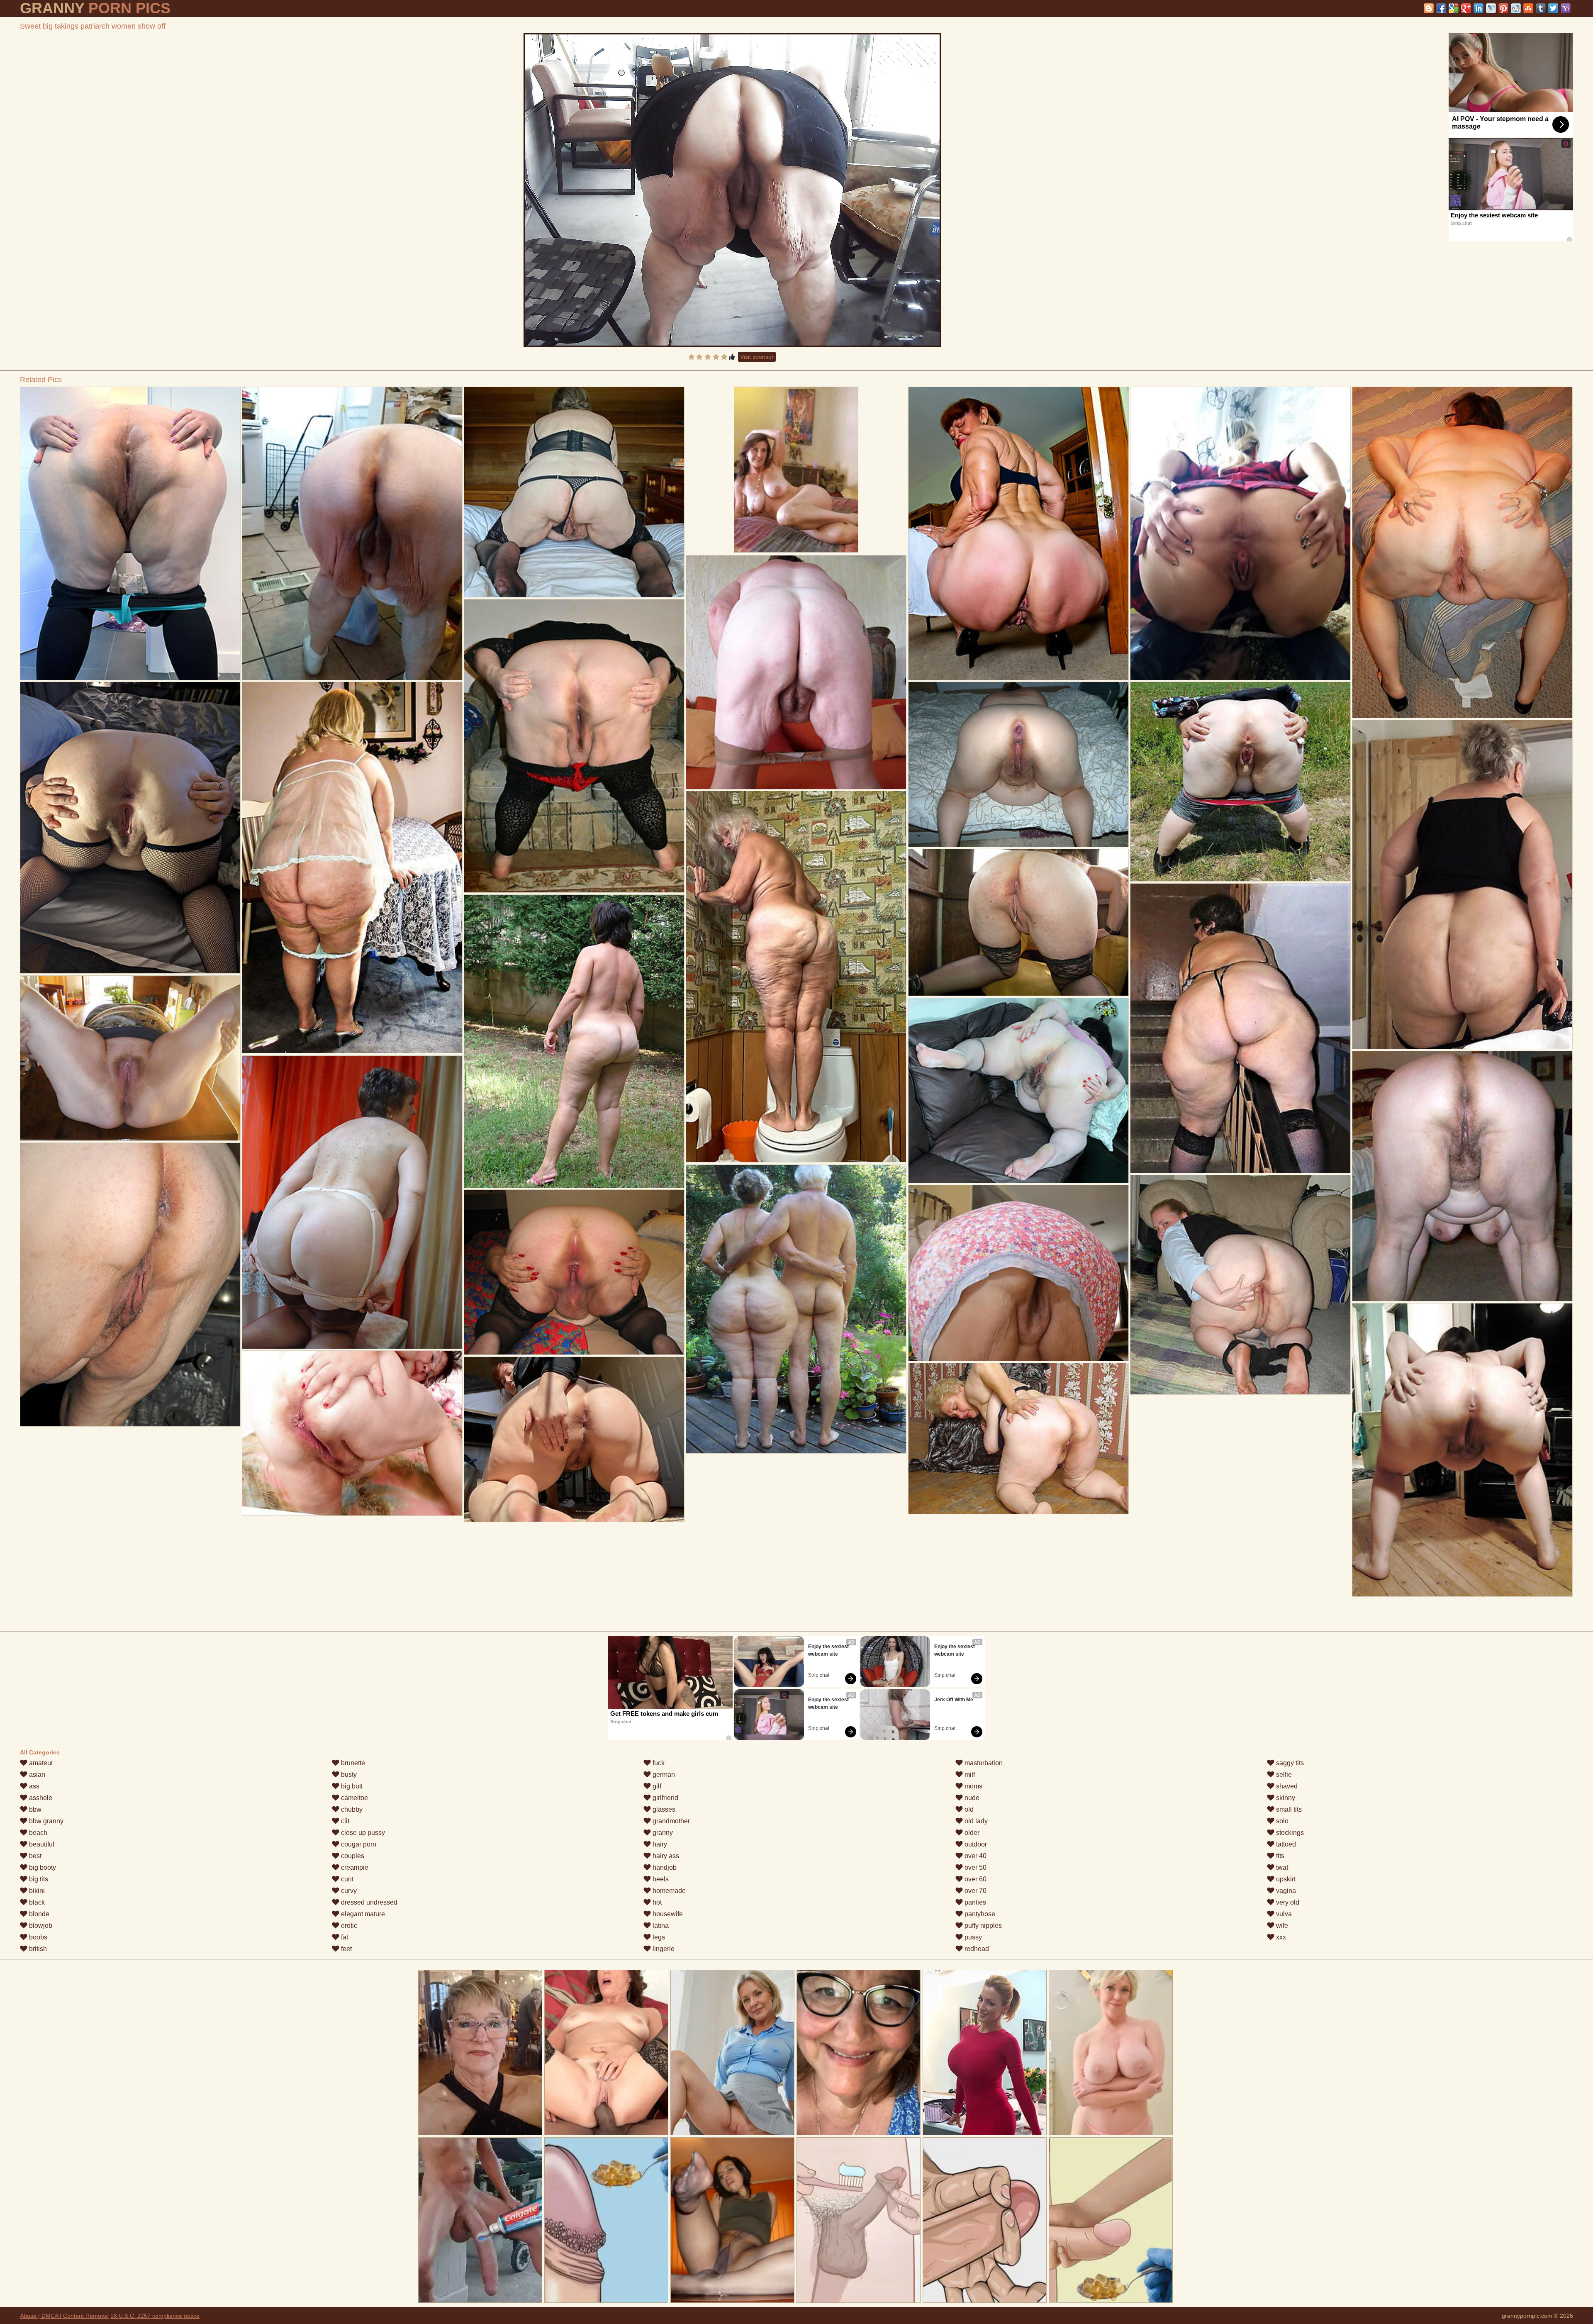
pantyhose (979, 1914)
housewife (667, 1914)
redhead (976, 1949)
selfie (1283, 1775)
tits (1279, 1856)
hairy (659, 1844)
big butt (351, 1786)
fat (344, 1937)
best (34, 1856)
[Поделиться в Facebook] (1441, 8)
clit (344, 1821)
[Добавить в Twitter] (1553, 8)
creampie (354, 1867)
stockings (1289, 1833)
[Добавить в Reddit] (1516, 8)
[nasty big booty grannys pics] (130, 533)
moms (973, 1786)
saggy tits (1289, 1763)
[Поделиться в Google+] (1466, 8)
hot (656, 1902)
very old (1287, 1902)
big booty (42, 1867)
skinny (1285, 1798)
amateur (40, 1763)
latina (660, 1926)
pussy (972, 1937)
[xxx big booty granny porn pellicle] (1462, 1450)
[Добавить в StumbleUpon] (1528, 8)
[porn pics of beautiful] (796, 672)
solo (1281, 1821)
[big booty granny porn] (1240, 782)
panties (974, 1902)
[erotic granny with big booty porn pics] (1240, 1285)
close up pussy (362, 1833)
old (968, 1809)
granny (662, 1833)
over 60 (975, 1879)
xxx (1280, 1937)
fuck (658, 1763)
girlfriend (665, 1798)
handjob (664, 1867)
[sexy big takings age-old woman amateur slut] (1018, 922)
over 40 (975, 1856)
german (663, 1775)
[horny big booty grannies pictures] (1018, 1090)
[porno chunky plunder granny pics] (574, 1272)
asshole (40, 1798)
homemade (668, 1891)
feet (346, 1949)
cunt (346, 1879)
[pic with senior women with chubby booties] (130, 828)
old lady (975, 1821)
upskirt (1285, 1879)
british (37, 1949)
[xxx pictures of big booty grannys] (574, 492)
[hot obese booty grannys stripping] (1462, 552)
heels (660, 1879)
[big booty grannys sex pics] (352, 1433)
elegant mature (362, 1914)
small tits (1288, 1809)
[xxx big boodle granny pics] (130, 1285)
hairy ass (665, 1856)
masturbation (983, 1763)
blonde (38, 1914)
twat (1281, 1867)
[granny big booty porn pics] (574, 1439)
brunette (352, 1763)
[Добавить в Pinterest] (1503, 8)
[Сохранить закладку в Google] (1454, 8)
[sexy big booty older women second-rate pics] (1240, 1028)
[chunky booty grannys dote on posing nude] (796, 1309)
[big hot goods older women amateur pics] (352, 1202)
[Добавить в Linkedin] (1479, 8)
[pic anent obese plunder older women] (1462, 884)
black (36, 1902)
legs (658, 1937)
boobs (37, 1937)
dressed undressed (368, 1902)
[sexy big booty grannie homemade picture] (352, 867)
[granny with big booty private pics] (574, 746)
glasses (663, 1809)
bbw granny (45, 1821)
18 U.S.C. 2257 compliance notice (155, 2316)
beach (37, 1833)
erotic (348, 1926)
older (971, 1833)
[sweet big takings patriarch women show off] (732, 190)
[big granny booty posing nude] (1018, 533)
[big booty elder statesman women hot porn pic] (574, 1041)
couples (352, 1856)
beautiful (41, 1844)
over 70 (975, 1891)
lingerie (663, 1949)
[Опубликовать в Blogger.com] (1429, 8)
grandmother (670, 1821)
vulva (1283, 1914)
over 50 (975, 1867)
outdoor (975, 1844)
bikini (36, 1891)
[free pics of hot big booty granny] (1240, 533)
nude (971, 1798)
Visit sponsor (757, 357)
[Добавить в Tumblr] (1541, 8)
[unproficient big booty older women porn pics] (1018, 1273)
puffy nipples (982, 1926)
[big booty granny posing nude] (130, 1058)
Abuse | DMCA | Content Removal (64, 2316)
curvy (348, 1891)
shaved (1286, 1786)
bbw (34, 1809)
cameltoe (354, 1798)
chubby (351, 1809)
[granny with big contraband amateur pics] (352, 533)
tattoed (1285, 1844)
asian (36, 1775)
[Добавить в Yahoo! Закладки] (1566, 8)
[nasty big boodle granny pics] (1018, 764)
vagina (1285, 1891)
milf (969, 1775)
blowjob (40, 1926)
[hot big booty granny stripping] (1018, 1438)
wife (1281, 1926)
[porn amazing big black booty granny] (796, 977)
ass (33, 1786)
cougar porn (358, 1844)
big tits (38, 1879)
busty (348, 1775)
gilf (656, 1786)
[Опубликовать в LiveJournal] (1491, 8)
